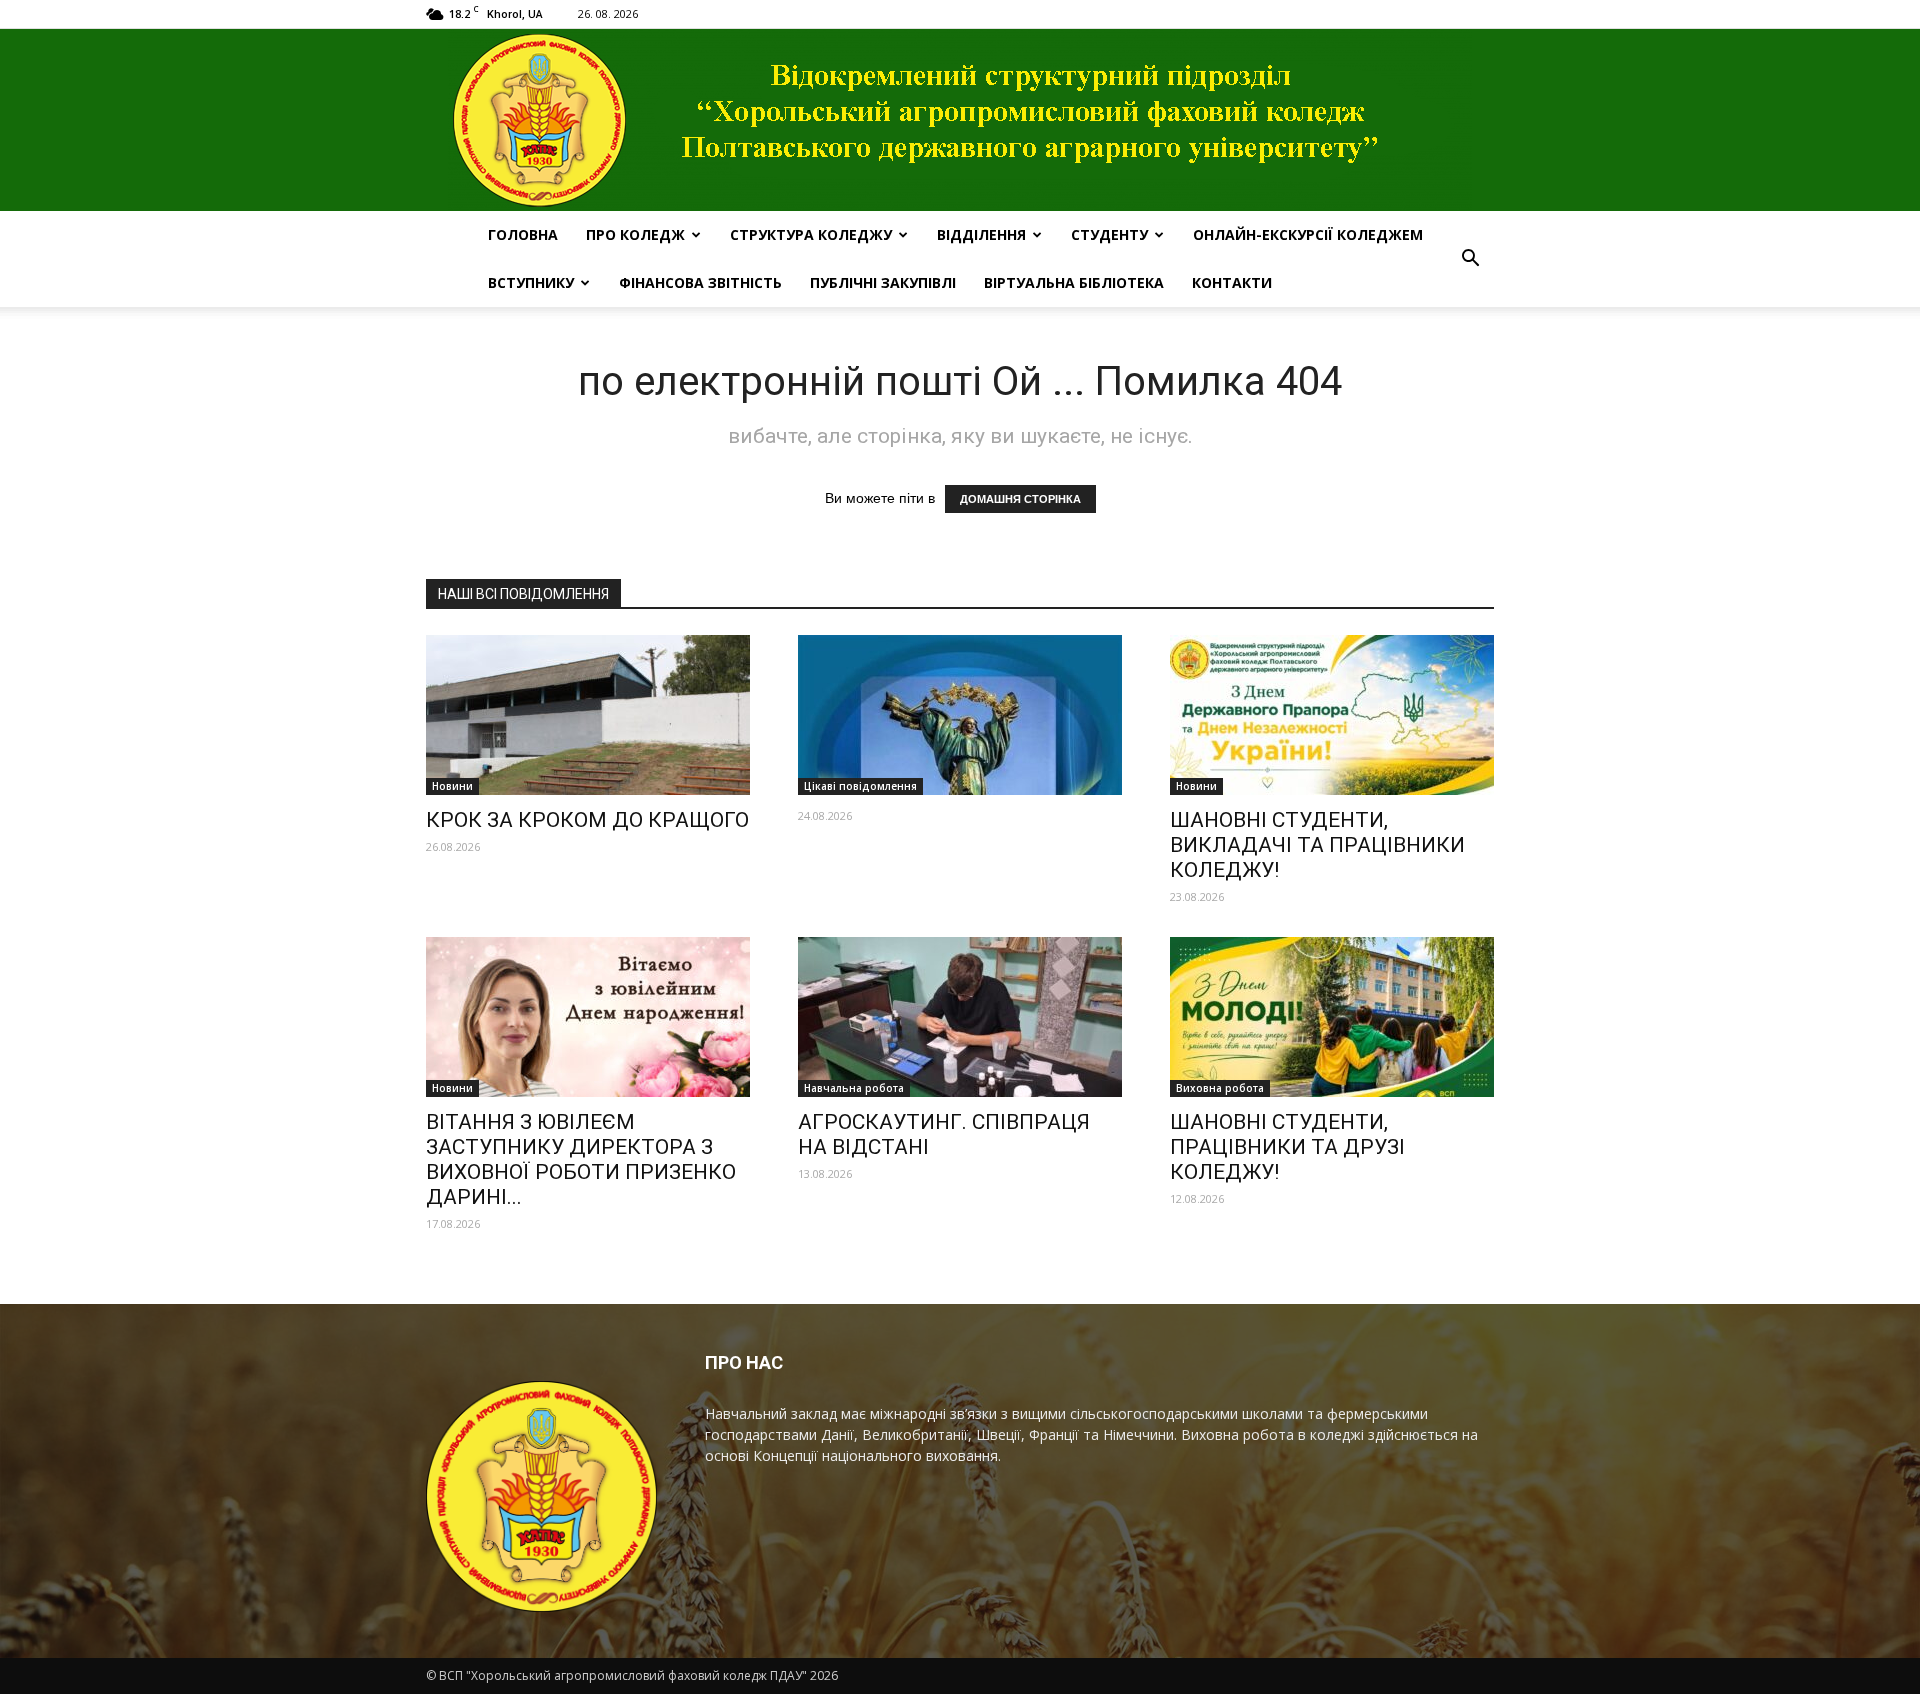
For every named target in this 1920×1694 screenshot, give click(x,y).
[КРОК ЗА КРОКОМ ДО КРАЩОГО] (588, 715)
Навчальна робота (854, 1088)
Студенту (1109, 234)
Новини (452, 786)
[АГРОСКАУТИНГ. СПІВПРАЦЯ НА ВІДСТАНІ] (960, 1017)
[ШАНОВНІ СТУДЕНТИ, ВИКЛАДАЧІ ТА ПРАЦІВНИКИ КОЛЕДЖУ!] (1332, 715)
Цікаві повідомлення (860, 786)
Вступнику (531, 282)
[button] (1470, 259)
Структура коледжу (811, 234)
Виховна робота (1220, 1088)
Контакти (1232, 282)
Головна (523, 234)
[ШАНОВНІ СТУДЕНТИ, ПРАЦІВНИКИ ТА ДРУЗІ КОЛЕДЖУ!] (1332, 1017)
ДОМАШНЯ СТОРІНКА (1020, 499)
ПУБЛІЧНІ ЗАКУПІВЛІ (883, 282)
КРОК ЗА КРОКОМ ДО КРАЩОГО (587, 820)
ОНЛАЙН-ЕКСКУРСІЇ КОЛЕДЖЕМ (1308, 234)
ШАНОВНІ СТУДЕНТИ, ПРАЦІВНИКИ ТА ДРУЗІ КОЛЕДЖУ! (1287, 1147)
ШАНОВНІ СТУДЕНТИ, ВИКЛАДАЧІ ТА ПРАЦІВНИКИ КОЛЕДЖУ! (1317, 845)
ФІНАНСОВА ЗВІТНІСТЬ (700, 282)
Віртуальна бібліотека (1074, 282)
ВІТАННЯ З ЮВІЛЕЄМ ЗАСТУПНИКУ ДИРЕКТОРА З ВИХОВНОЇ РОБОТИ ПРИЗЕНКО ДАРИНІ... (581, 1159)
